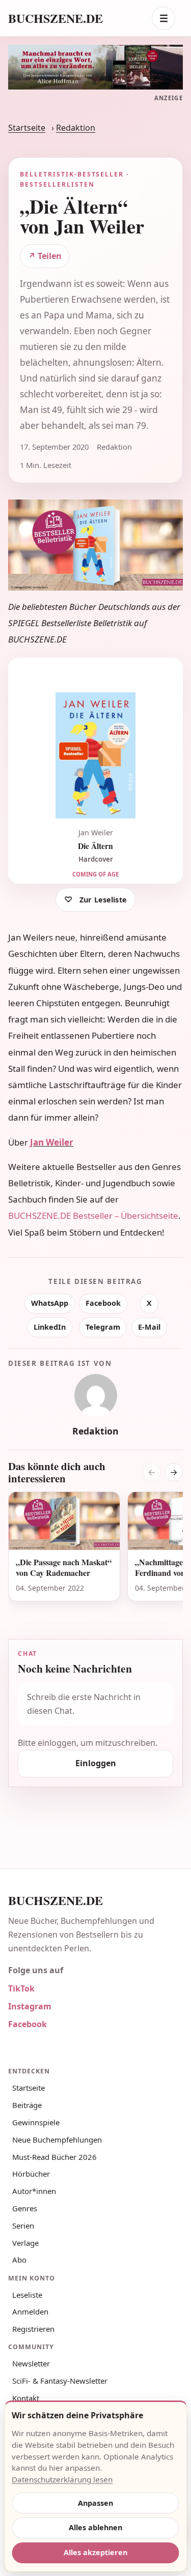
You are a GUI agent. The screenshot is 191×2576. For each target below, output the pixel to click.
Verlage (25, 2243)
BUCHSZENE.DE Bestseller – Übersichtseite (93, 1216)
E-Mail (149, 1327)
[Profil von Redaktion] (96, 1395)
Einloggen (96, 1763)
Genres (25, 2208)
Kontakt (26, 2398)
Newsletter (31, 2363)
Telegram (103, 1327)
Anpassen (95, 2503)
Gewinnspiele (36, 2122)
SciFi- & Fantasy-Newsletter (60, 2381)
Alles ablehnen (95, 2527)
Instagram (30, 2006)
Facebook (103, 1303)
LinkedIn (50, 1327)
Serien (23, 2226)
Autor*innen (34, 2191)
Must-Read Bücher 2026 (54, 2157)
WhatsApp (50, 1303)
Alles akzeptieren (95, 2552)
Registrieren (33, 2329)
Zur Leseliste (103, 900)
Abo (19, 2260)
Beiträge (27, 2105)
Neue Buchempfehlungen (57, 2140)
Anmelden (30, 2311)
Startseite (27, 128)
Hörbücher (31, 2174)
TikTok (21, 1988)
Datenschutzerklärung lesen (62, 2479)
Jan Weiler (52, 1142)
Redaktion (76, 128)
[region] (95, 1553)
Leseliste (27, 2295)
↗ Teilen (45, 256)
